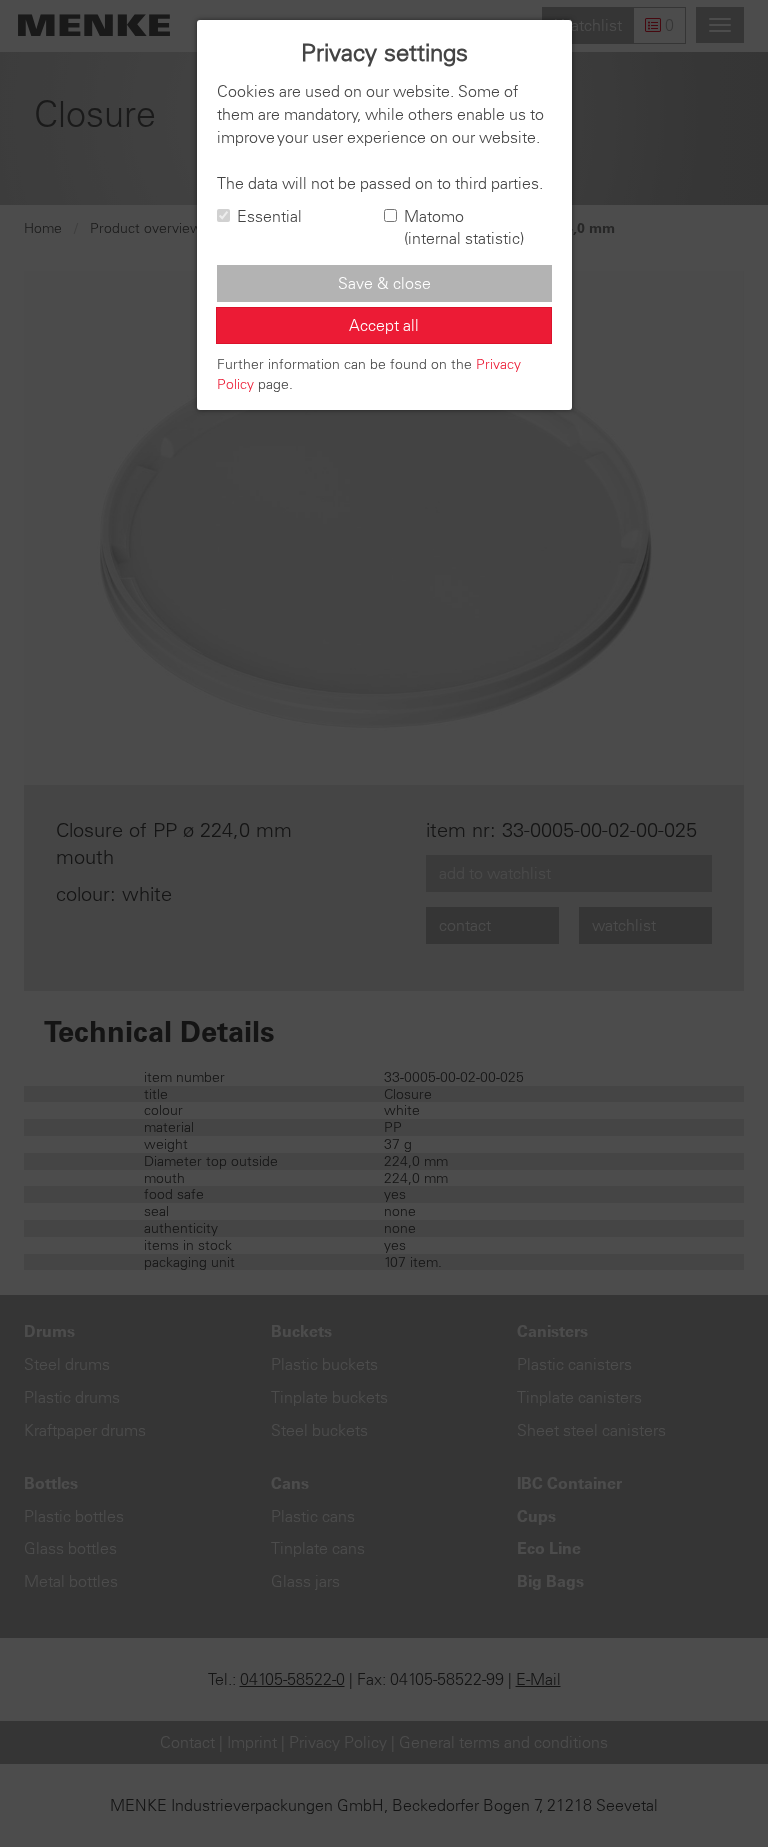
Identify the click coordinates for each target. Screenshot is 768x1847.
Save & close (384, 283)
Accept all (384, 325)
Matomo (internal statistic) (464, 227)
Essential (269, 216)
